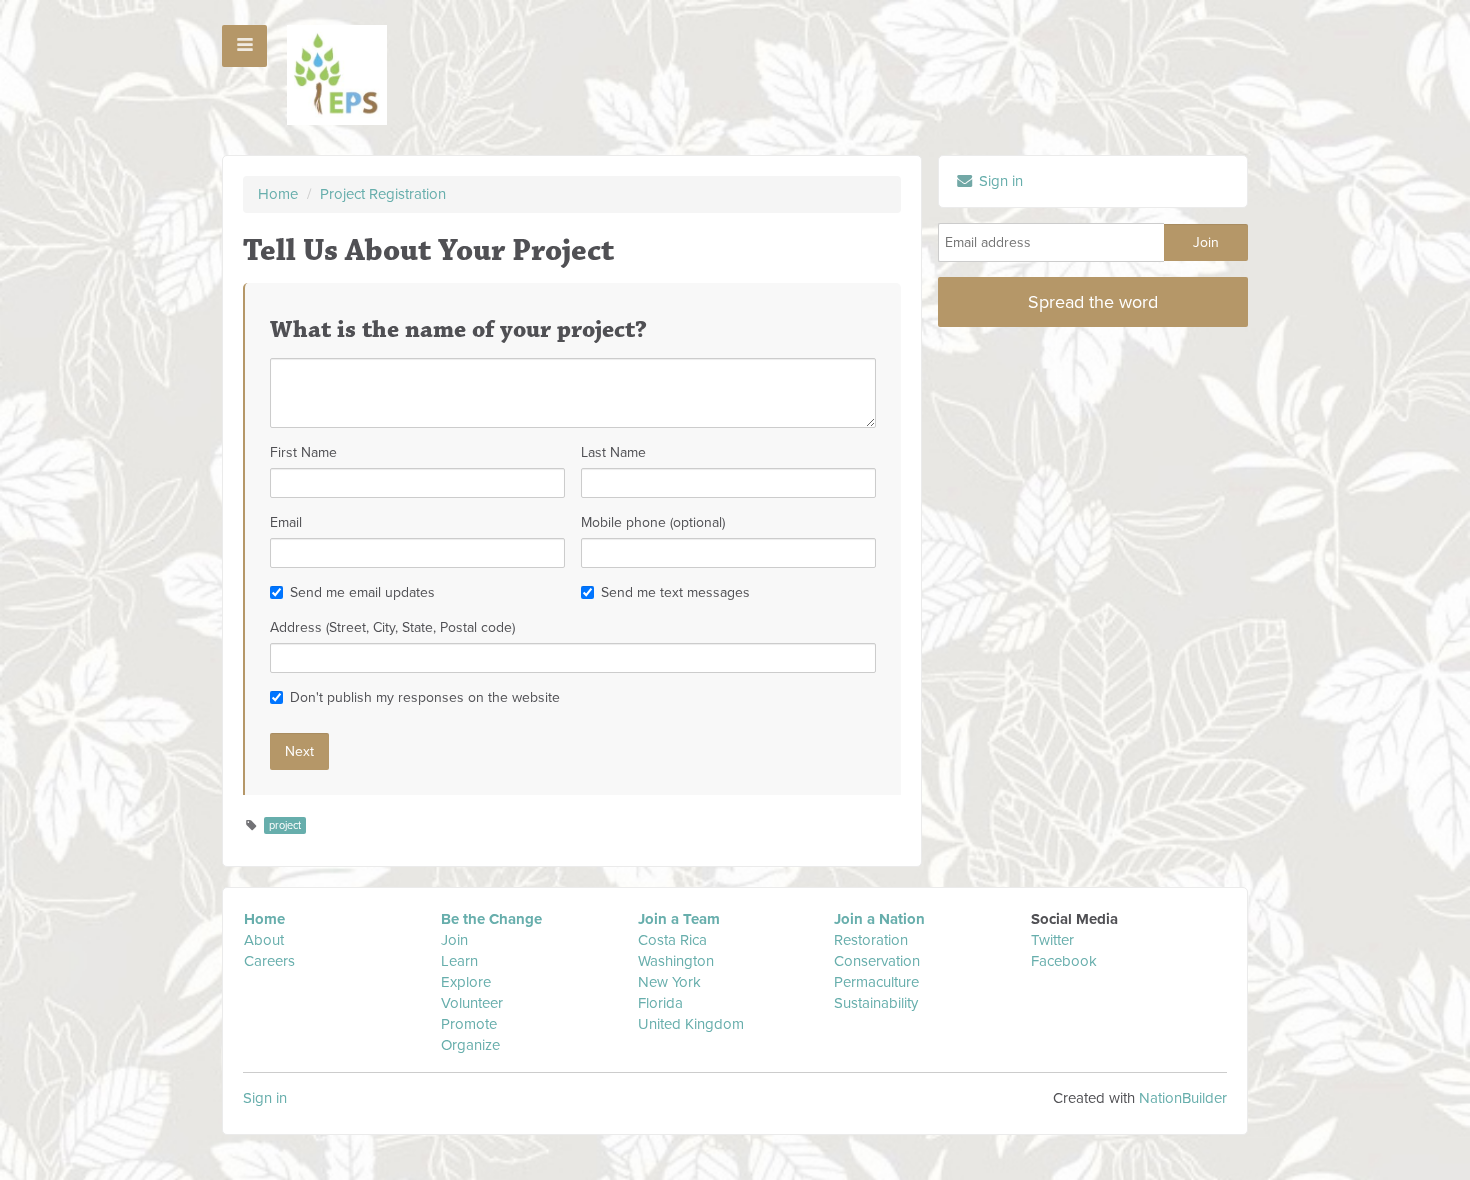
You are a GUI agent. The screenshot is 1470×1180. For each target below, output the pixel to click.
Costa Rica (672, 940)
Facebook (1064, 961)
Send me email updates (362, 592)
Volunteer (472, 1003)
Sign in (999, 181)
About (264, 940)
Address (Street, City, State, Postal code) (392, 627)
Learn (459, 961)
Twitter (1052, 940)
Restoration (871, 940)
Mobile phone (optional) (653, 522)
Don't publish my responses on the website (425, 697)
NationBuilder (1183, 1098)
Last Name (613, 452)
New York (669, 982)
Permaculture (876, 982)
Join (454, 940)
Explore (466, 982)
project (285, 825)
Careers (269, 961)
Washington (676, 961)
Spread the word (1093, 302)
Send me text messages (675, 592)
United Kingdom (693, 1024)
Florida (660, 1003)
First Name (303, 452)
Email (286, 522)
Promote (469, 1024)
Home (278, 194)
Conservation (877, 961)
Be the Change (491, 919)
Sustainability (876, 1003)
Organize (470, 1045)
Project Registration (383, 194)
